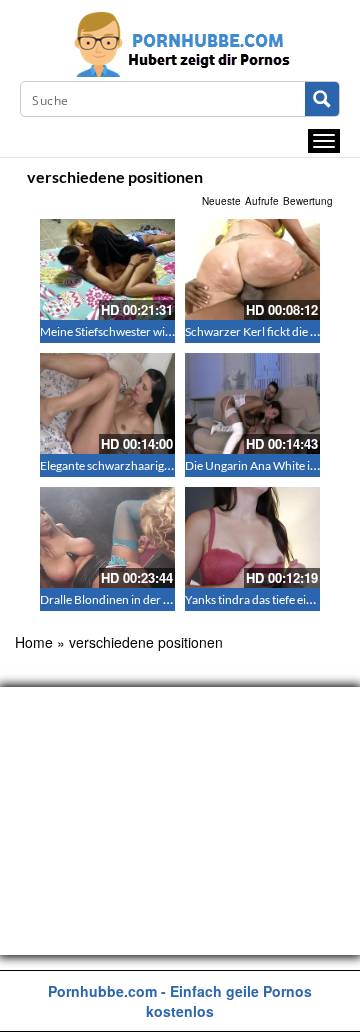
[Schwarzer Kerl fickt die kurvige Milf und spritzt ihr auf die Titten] (252, 269)
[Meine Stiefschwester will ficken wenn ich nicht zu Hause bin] (107, 269)
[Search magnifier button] (322, 99)
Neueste (221, 201)
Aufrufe (262, 201)
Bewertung (308, 201)
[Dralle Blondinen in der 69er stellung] (107, 537)
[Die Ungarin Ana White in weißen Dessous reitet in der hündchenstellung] (252, 403)
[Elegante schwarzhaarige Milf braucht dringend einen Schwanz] (107, 403)
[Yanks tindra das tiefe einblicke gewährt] (252, 537)
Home (34, 642)
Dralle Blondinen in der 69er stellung (135, 599)
